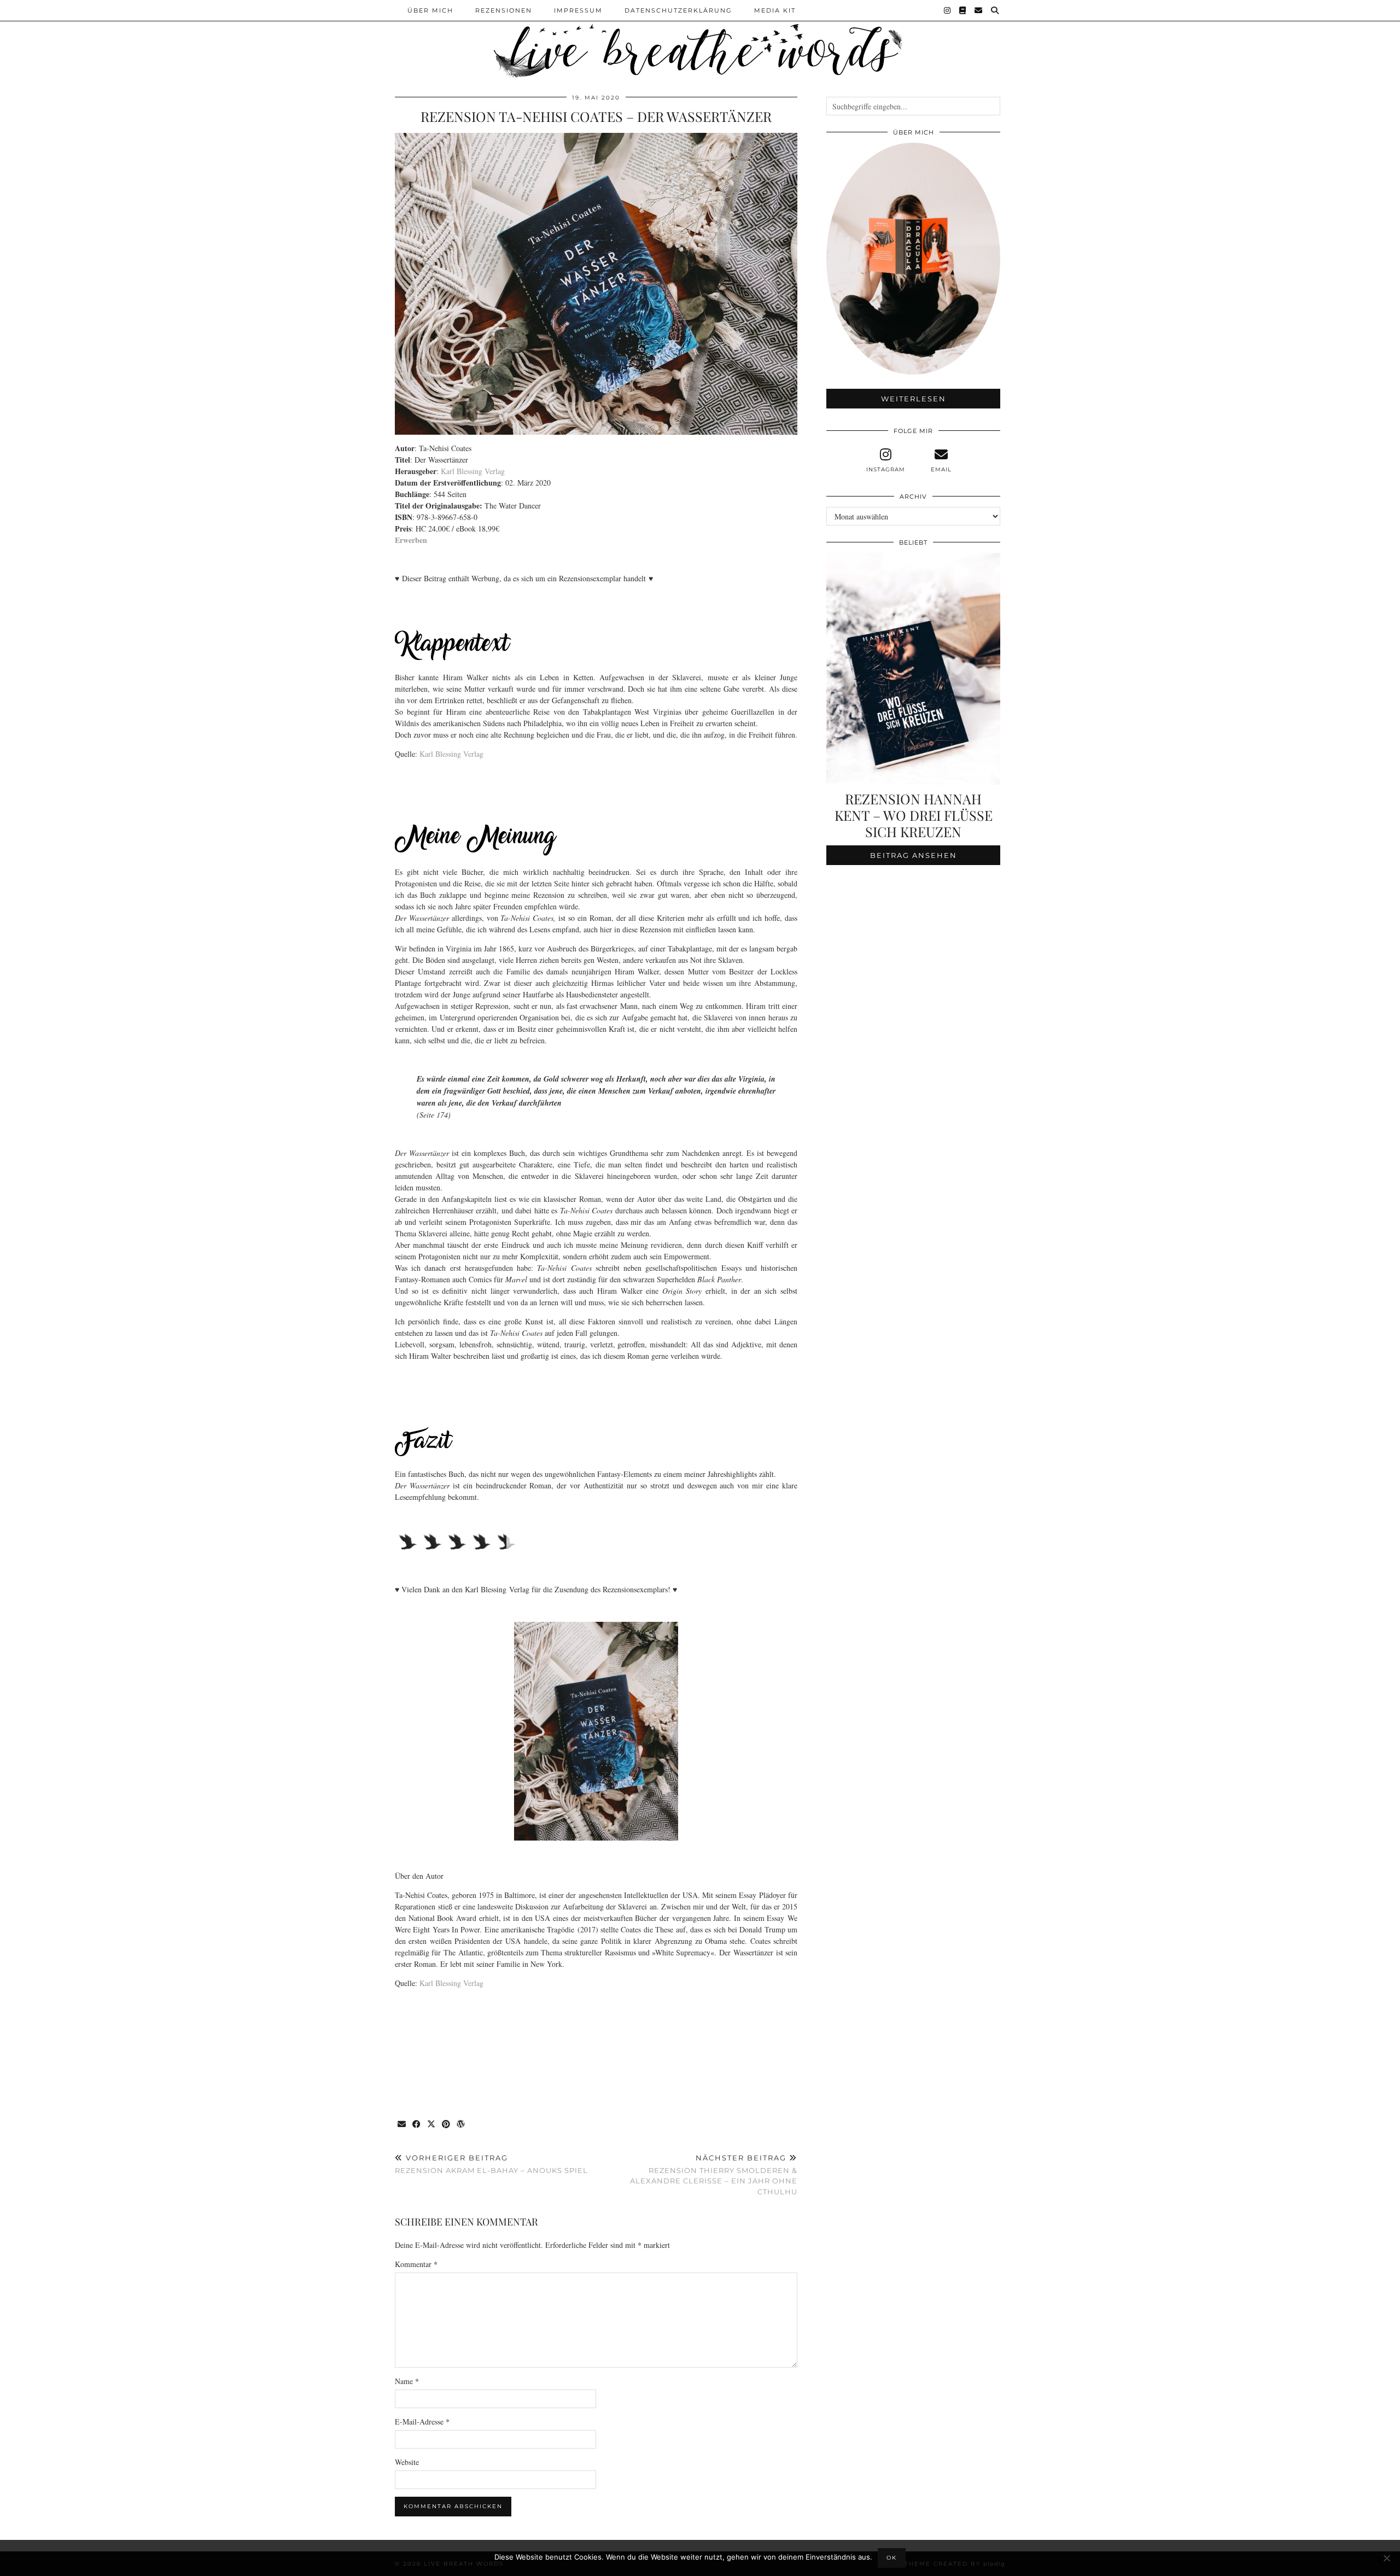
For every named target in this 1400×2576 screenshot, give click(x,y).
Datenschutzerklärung (678, 10)
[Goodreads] (963, 10)
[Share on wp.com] (461, 2125)
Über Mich (430, 10)
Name (407, 2381)
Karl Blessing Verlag (473, 471)
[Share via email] (402, 2125)
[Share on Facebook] (417, 2125)
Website (407, 2462)
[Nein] (1386, 2558)
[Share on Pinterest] (447, 2125)
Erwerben (411, 540)
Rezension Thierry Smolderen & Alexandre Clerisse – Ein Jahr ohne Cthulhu (714, 2175)
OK (892, 2558)
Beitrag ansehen (914, 855)
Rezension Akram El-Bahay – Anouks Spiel (491, 2164)
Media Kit (775, 10)
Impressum (578, 10)
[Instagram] (948, 10)
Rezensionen (504, 10)
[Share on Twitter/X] (432, 2125)
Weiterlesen (914, 399)
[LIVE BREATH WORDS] (700, 40)
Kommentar (416, 2264)
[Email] (979, 10)
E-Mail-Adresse (422, 2422)
